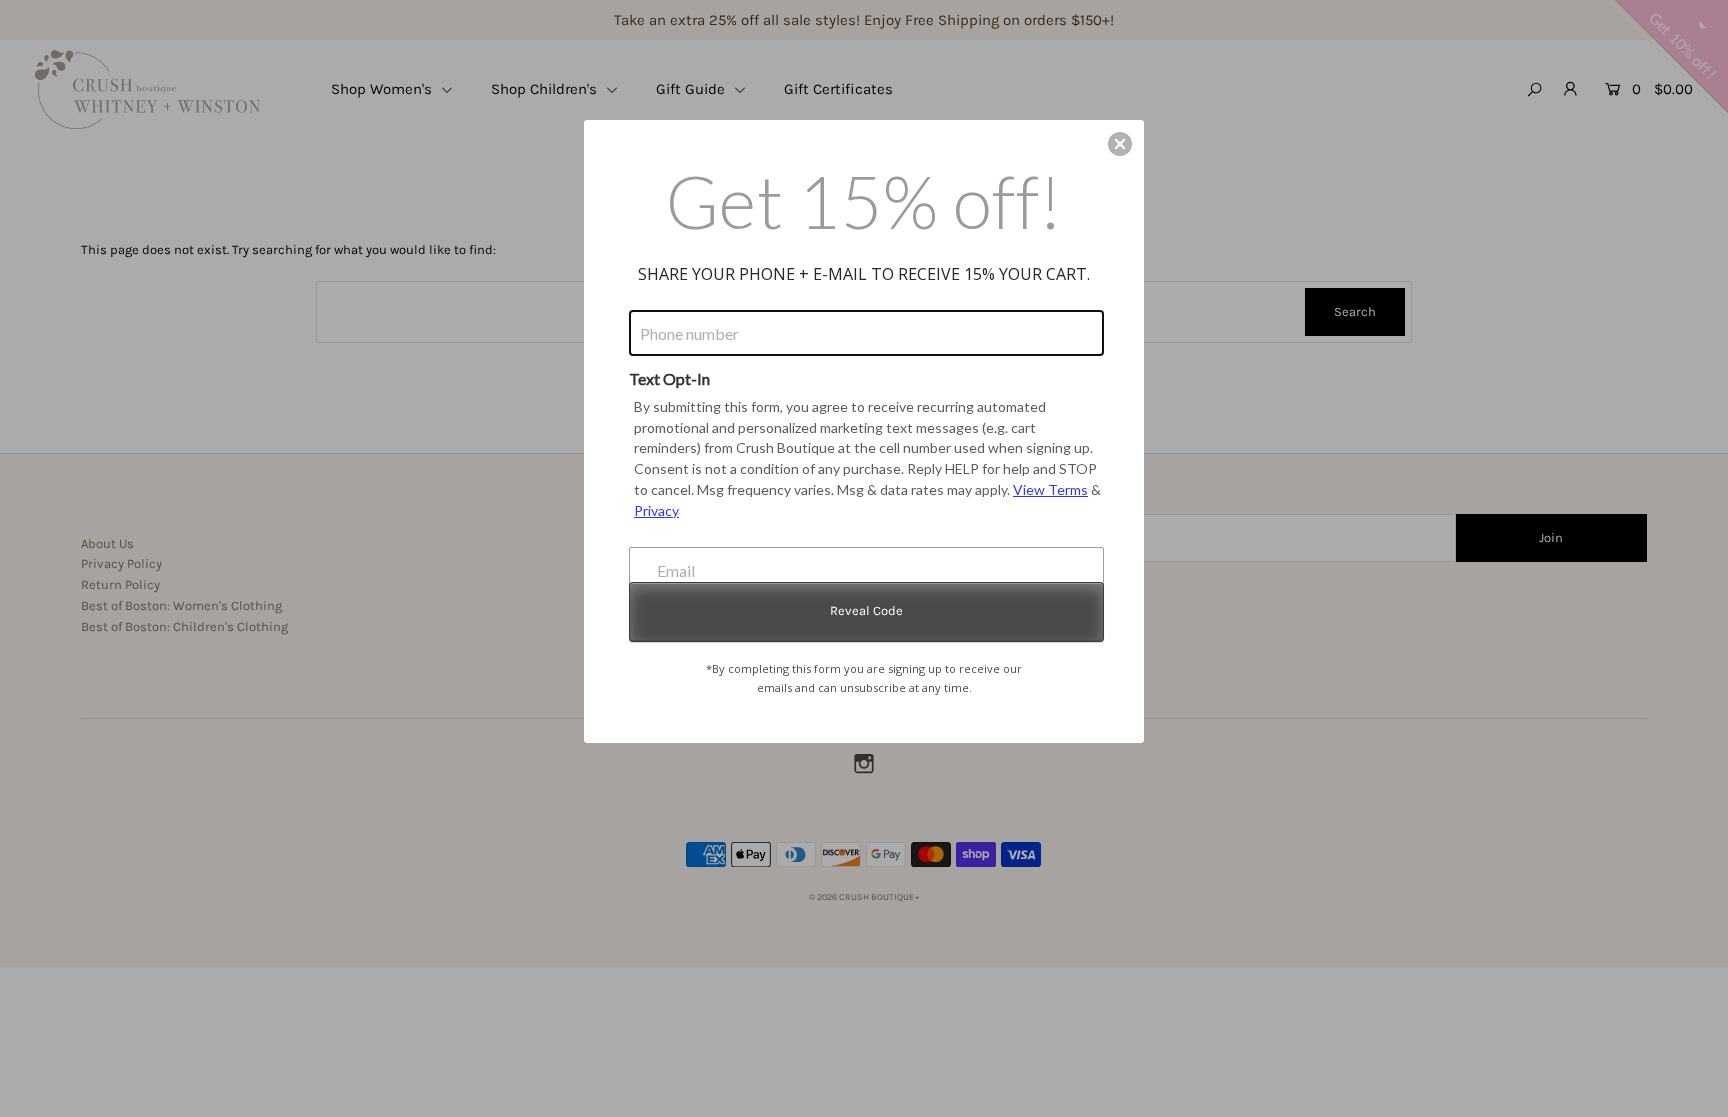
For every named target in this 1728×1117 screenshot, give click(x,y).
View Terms (1050, 489)
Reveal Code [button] (866, 610)
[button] (1120, 144)
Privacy (656, 510)
